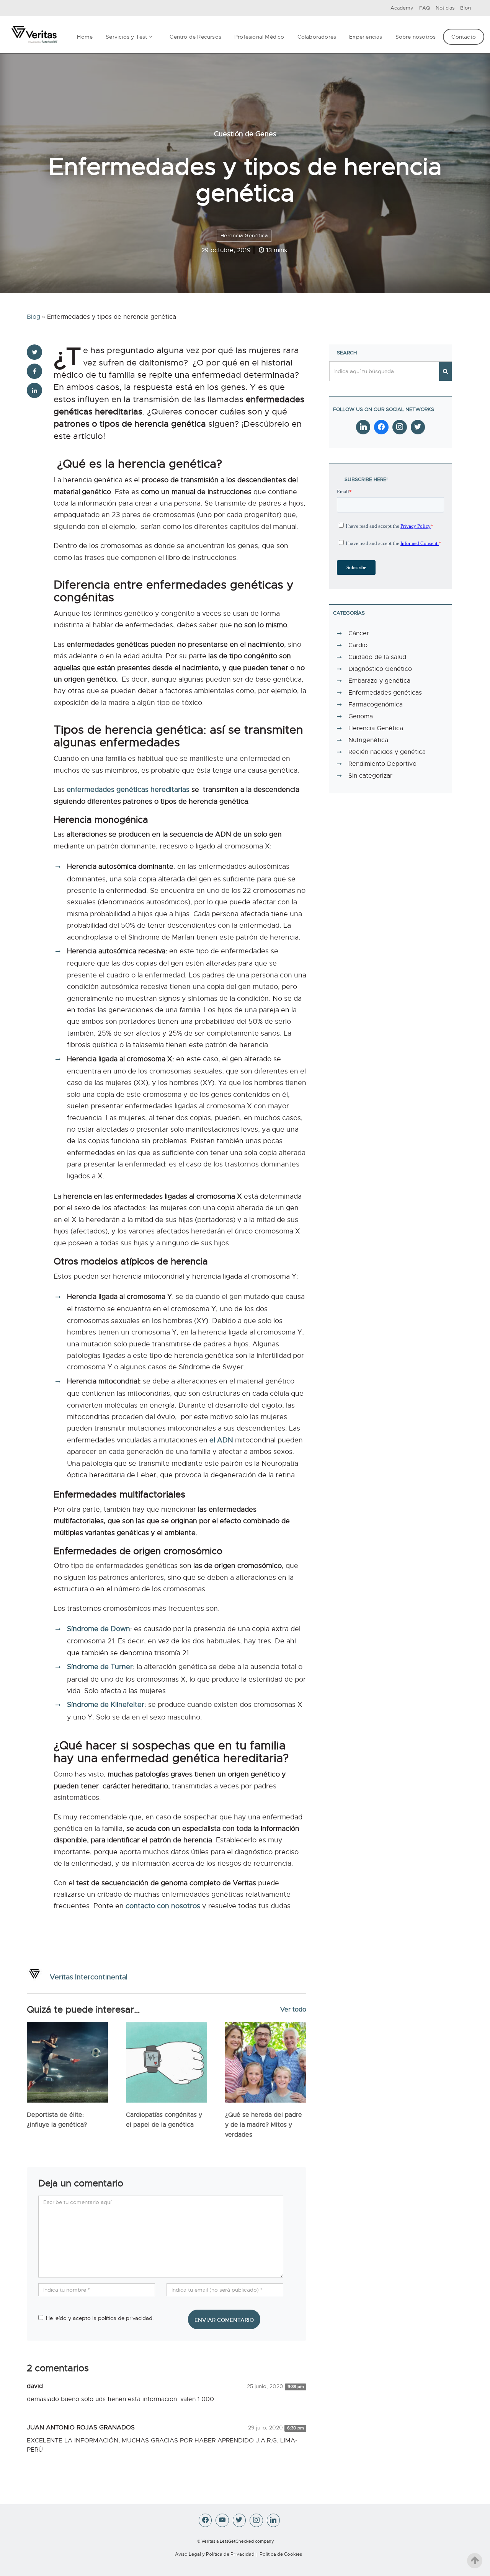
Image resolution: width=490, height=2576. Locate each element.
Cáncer (359, 633)
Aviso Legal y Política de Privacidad (215, 2554)
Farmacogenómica (376, 705)
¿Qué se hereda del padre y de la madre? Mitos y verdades (264, 2125)
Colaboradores (317, 37)
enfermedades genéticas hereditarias (128, 790)
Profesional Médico (259, 37)
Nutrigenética (368, 740)
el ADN (221, 1440)
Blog (465, 8)
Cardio (358, 645)
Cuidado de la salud (377, 657)
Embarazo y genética (379, 681)
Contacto (464, 37)
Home (85, 37)
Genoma (361, 716)
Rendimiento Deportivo (382, 764)
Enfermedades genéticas (385, 693)
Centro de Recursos (195, 37)
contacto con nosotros (163, 1906)
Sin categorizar (370, 776)
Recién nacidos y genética (387, 752)
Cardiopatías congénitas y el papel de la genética (164, 2120)
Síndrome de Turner (100, 1667)
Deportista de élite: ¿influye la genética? (57, 2120)
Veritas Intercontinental (89, 1977)
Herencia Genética (244, 236)
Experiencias (366, 37)
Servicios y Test (126, 37)
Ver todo (293, 2010)
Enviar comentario (224, 2320)
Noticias (445, 8)
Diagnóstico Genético (380, 669)
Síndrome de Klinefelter (106, 1705)
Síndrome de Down (99, 1629)
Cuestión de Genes (245, 134)
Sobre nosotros (416, 37)
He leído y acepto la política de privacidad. (100, 2318)
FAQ (425, 8)
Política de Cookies (281, 2554)
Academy (402, 8)
